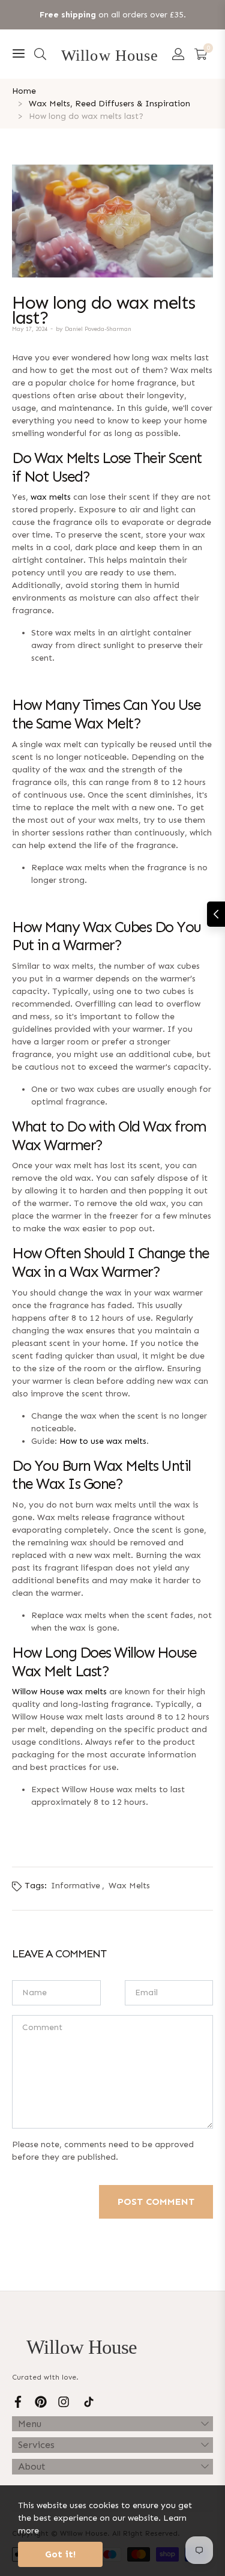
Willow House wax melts (59, 1692)
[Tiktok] (89, 2401)
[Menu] (19, 54)
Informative (76, 1886)
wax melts (51, 497)
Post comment (156, 2202)
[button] (40, 54)
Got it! (60, 2554)
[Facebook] (18, 2401)
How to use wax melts (103, 1441)
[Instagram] (64, 2401)
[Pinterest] (41, 2401)
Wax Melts (129, 1886)
